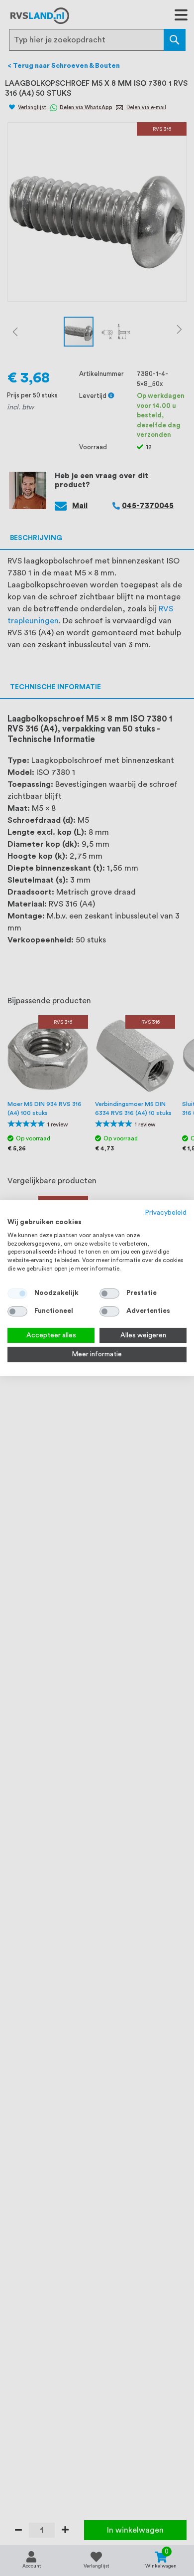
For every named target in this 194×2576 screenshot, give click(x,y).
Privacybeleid (166, 1213)
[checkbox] (109, 1293)
